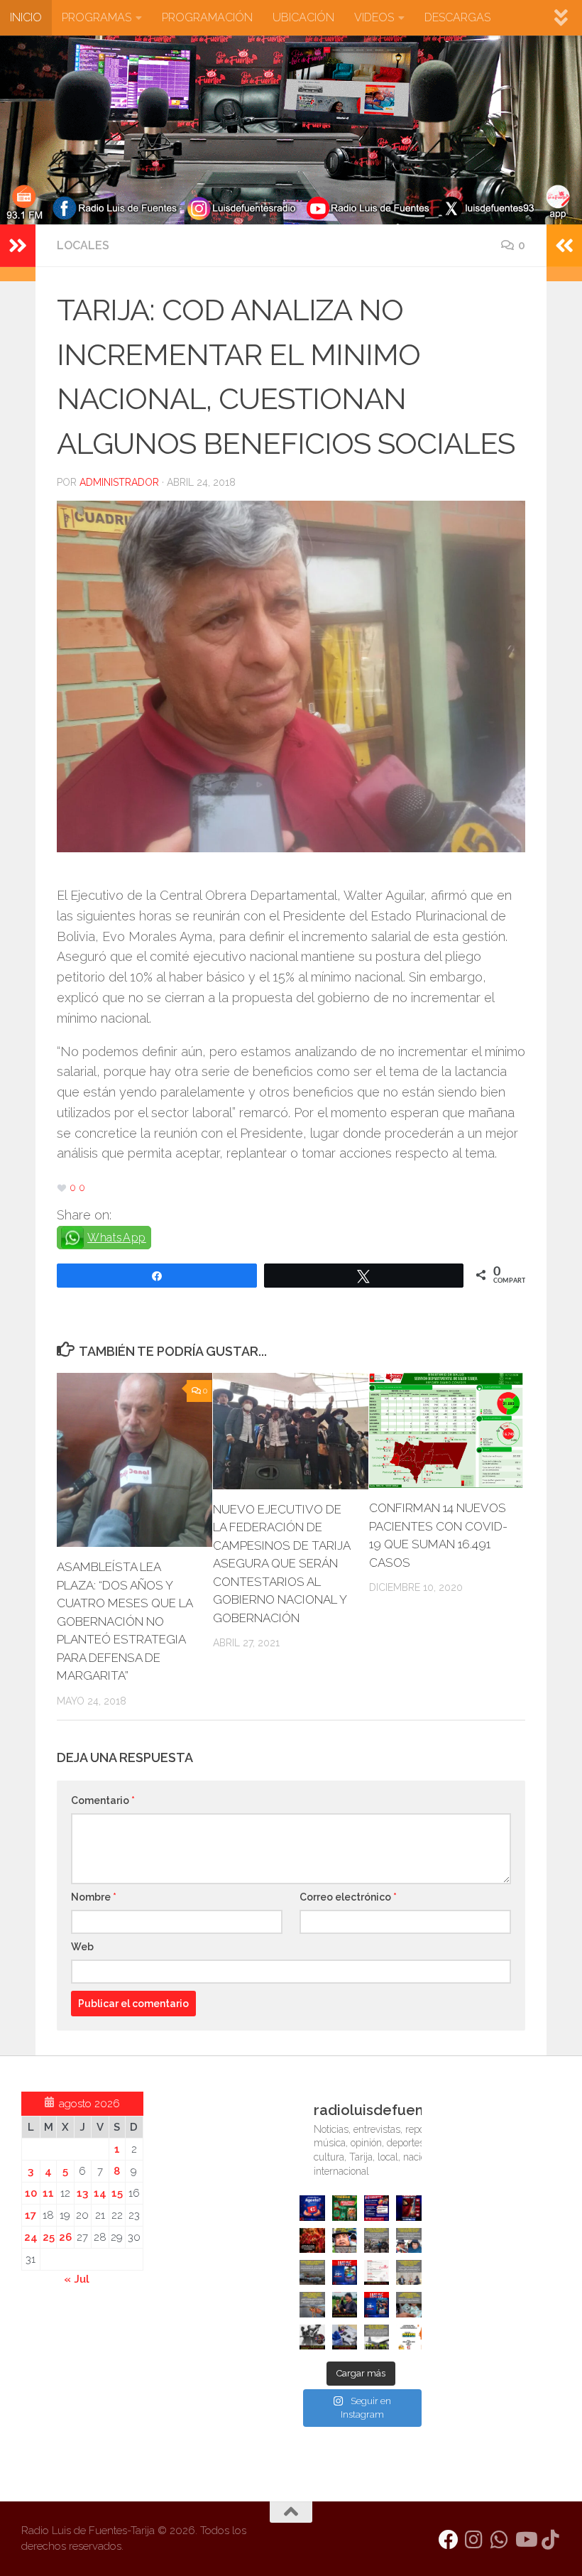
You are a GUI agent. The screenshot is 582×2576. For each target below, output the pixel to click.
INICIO (26, 17)
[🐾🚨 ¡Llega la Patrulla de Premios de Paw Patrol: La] (345, 2208)
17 (31, 2215)
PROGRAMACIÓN (207, 17)
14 (100, 2193)
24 (31, 2237)
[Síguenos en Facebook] (449, 2540)
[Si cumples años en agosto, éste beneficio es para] (312, 2208)
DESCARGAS (457, 17)
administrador (119, 482)
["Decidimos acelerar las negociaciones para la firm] (408, 2272)
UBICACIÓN (303, 17)
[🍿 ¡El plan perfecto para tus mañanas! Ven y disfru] (377, 2304)
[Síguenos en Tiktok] (551, 2540)
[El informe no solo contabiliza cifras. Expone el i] (377, 2240)
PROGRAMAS (97, 17)
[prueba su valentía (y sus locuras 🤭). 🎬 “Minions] (408, 2337)
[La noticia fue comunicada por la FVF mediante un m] (312, 2337)
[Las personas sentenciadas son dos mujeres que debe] (312, 2304)
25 (49, 2237)
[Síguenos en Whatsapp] (500, 2540)
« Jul (77, 2279)
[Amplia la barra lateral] (18, 246)
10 (31, 2193)
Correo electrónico (348, 1897)
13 (82, 2193)
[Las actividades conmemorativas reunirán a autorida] (377, 2272)
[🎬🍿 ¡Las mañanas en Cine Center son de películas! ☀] (345, 2272)
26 (65, 2237)
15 (117, 2193)
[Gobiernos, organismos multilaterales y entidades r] (377, 2337)
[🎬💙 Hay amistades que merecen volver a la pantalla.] (377, 2208)
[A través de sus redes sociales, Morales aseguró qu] (345, 2304)
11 (48, 2193)
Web (82, 1947)
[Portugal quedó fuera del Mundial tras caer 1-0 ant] (312, 2240)
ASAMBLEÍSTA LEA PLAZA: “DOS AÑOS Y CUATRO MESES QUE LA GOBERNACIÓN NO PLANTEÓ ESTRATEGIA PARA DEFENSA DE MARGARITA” (125, 1621)
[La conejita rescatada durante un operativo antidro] (345, 2337)
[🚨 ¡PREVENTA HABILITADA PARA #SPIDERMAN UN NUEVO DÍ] (408, 2208)
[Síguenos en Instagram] (474, 2540)
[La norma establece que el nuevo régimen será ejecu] (408, 2304)
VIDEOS (374, 17)
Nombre (94, 1897)
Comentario (103, 1800)
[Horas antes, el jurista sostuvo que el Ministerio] (408, 2240)
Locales (83, 245)
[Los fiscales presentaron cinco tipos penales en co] (345, 2240)
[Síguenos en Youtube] (525, 2540)
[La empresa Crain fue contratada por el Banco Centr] (312, 2272)
